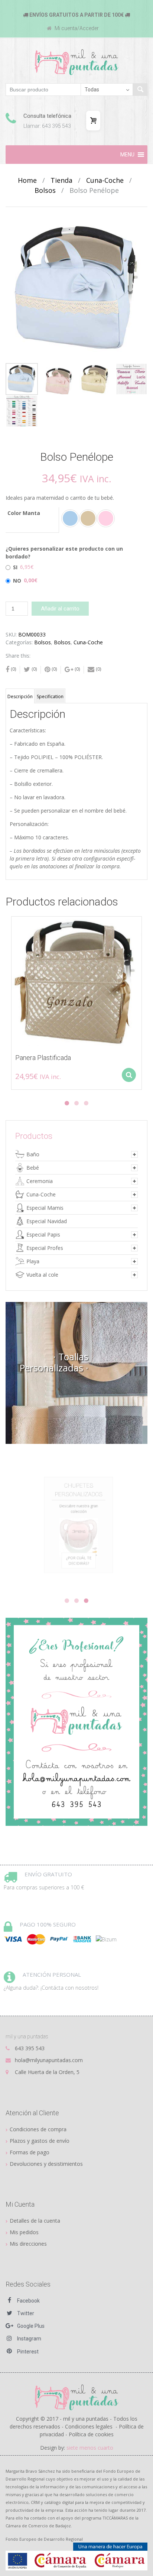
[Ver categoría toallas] (76, 1373)
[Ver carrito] (93, 121)
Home (27, 180)
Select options (129, 1075)
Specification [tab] (50, 696)
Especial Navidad (47, 1221)
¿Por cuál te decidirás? (77, 1575)
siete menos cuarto (90, 2448)
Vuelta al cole (42, 1275)
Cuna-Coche (105, 180)
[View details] (76, 982)
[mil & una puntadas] (77, 2397)
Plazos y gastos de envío (40, 2141)
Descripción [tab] (20, 696)
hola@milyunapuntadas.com (49, 2060)
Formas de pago (30, 2152)
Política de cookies (91, 2434)
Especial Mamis (45, 1208)
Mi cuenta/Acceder (76, 28)
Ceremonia (40, 1181)
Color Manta (24, 513)
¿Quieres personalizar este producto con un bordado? (64, 553)
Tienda (61, 180)
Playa (33, 1261)
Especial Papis (43, 1234)
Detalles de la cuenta (35, 2221)
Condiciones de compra (38, 2129)
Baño (33, 1154)
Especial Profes (45, 1248)
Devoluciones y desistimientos (46, 2164)
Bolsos (45, 190)
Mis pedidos (24, 2232)
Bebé (33, 1168)
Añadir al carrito (60, 609)
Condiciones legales (89, 2426)
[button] (127, 155)
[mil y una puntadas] (77, 62)
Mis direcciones (28, 2244)
